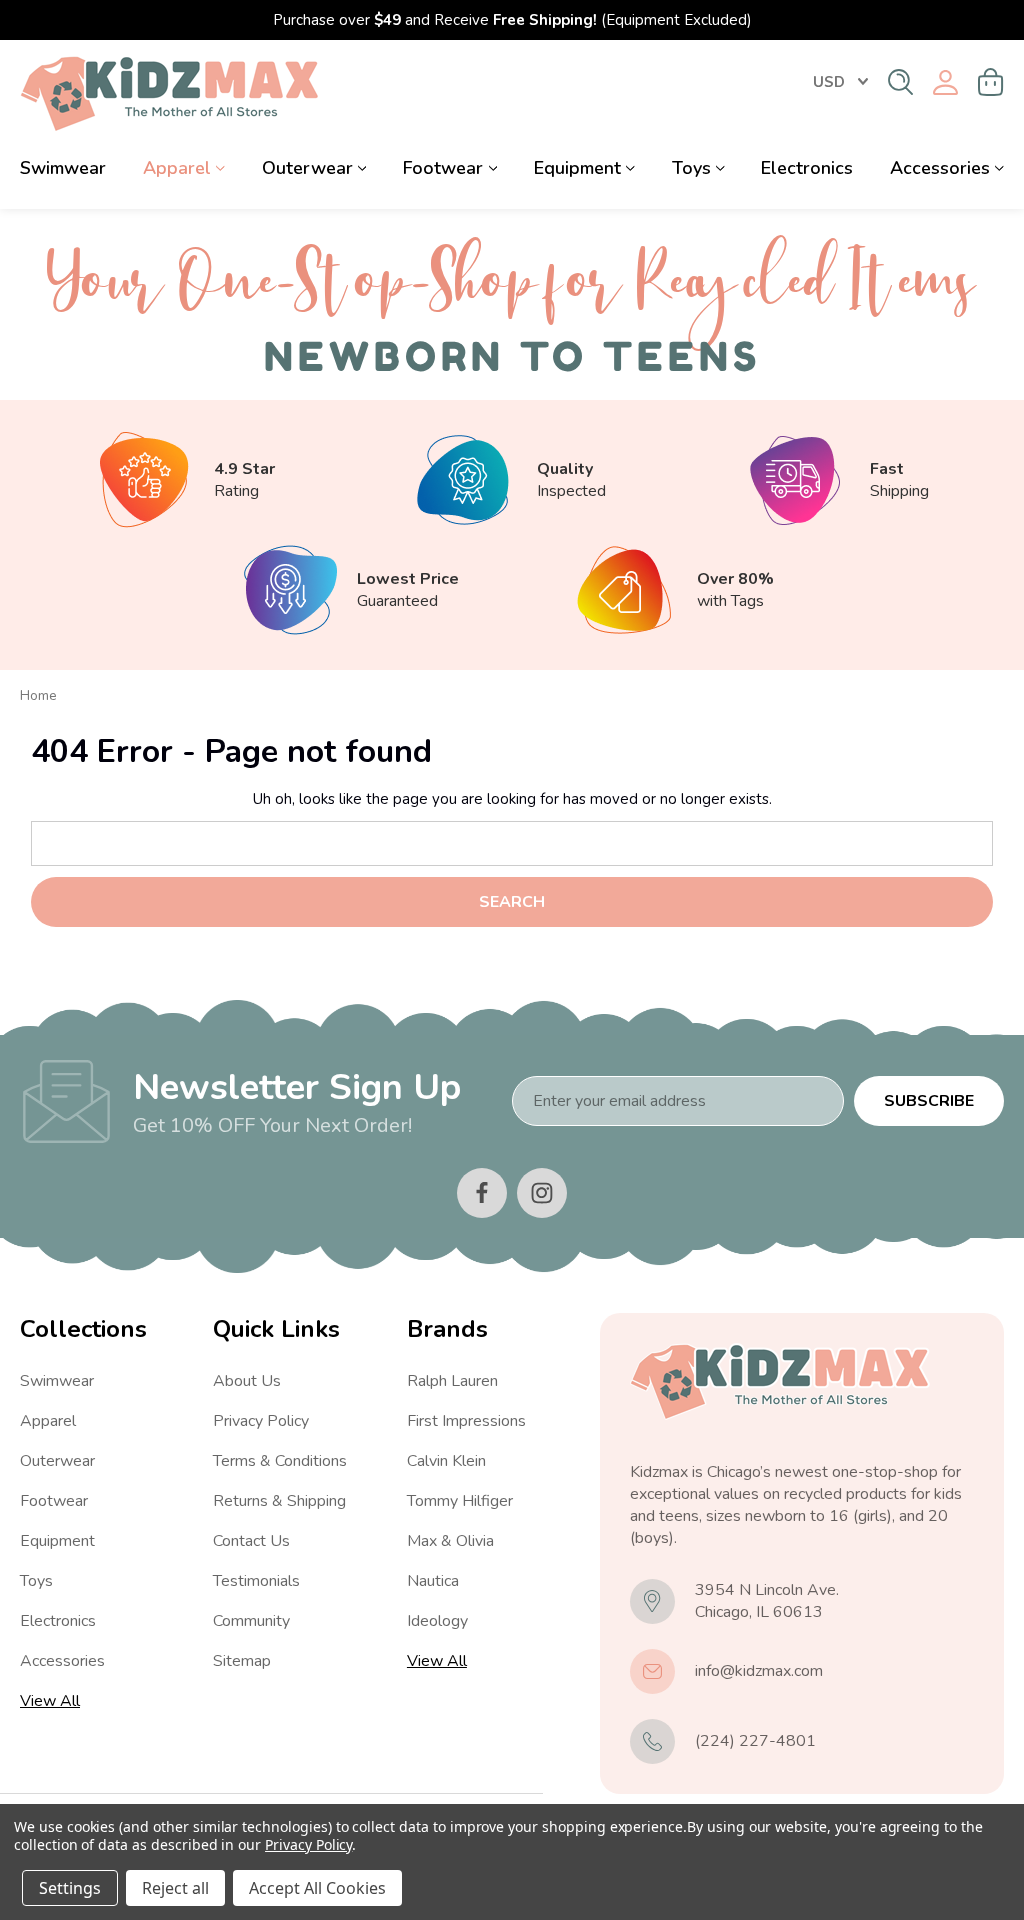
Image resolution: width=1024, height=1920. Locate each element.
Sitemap (242, 1661)
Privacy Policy (261, 1421)
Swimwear (63, 168)
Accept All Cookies (317, 1888)
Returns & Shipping (279, 1501)
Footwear (443, 168)
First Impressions (466, 1421)
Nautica (433, 1581)
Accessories (940, 168)
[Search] (900, 82)
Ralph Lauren (452, 1381)
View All (50, 1701)
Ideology (437, 1621)
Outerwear (307, 168)
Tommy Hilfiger (460, 1501)
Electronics (807, 168)
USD (829, 82)
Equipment (577, 168)
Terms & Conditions (280, 1461)
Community (251, 1621)
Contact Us (251, 1541)
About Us (247, 1381)
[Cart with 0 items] (991, 82)
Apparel (177, 168)
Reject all (175, 1888)
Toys (691, 168)
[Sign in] (945, 82)
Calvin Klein (446, 1461)
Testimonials (256, 1581)
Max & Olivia (450, 1541)
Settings (70, 1888)
